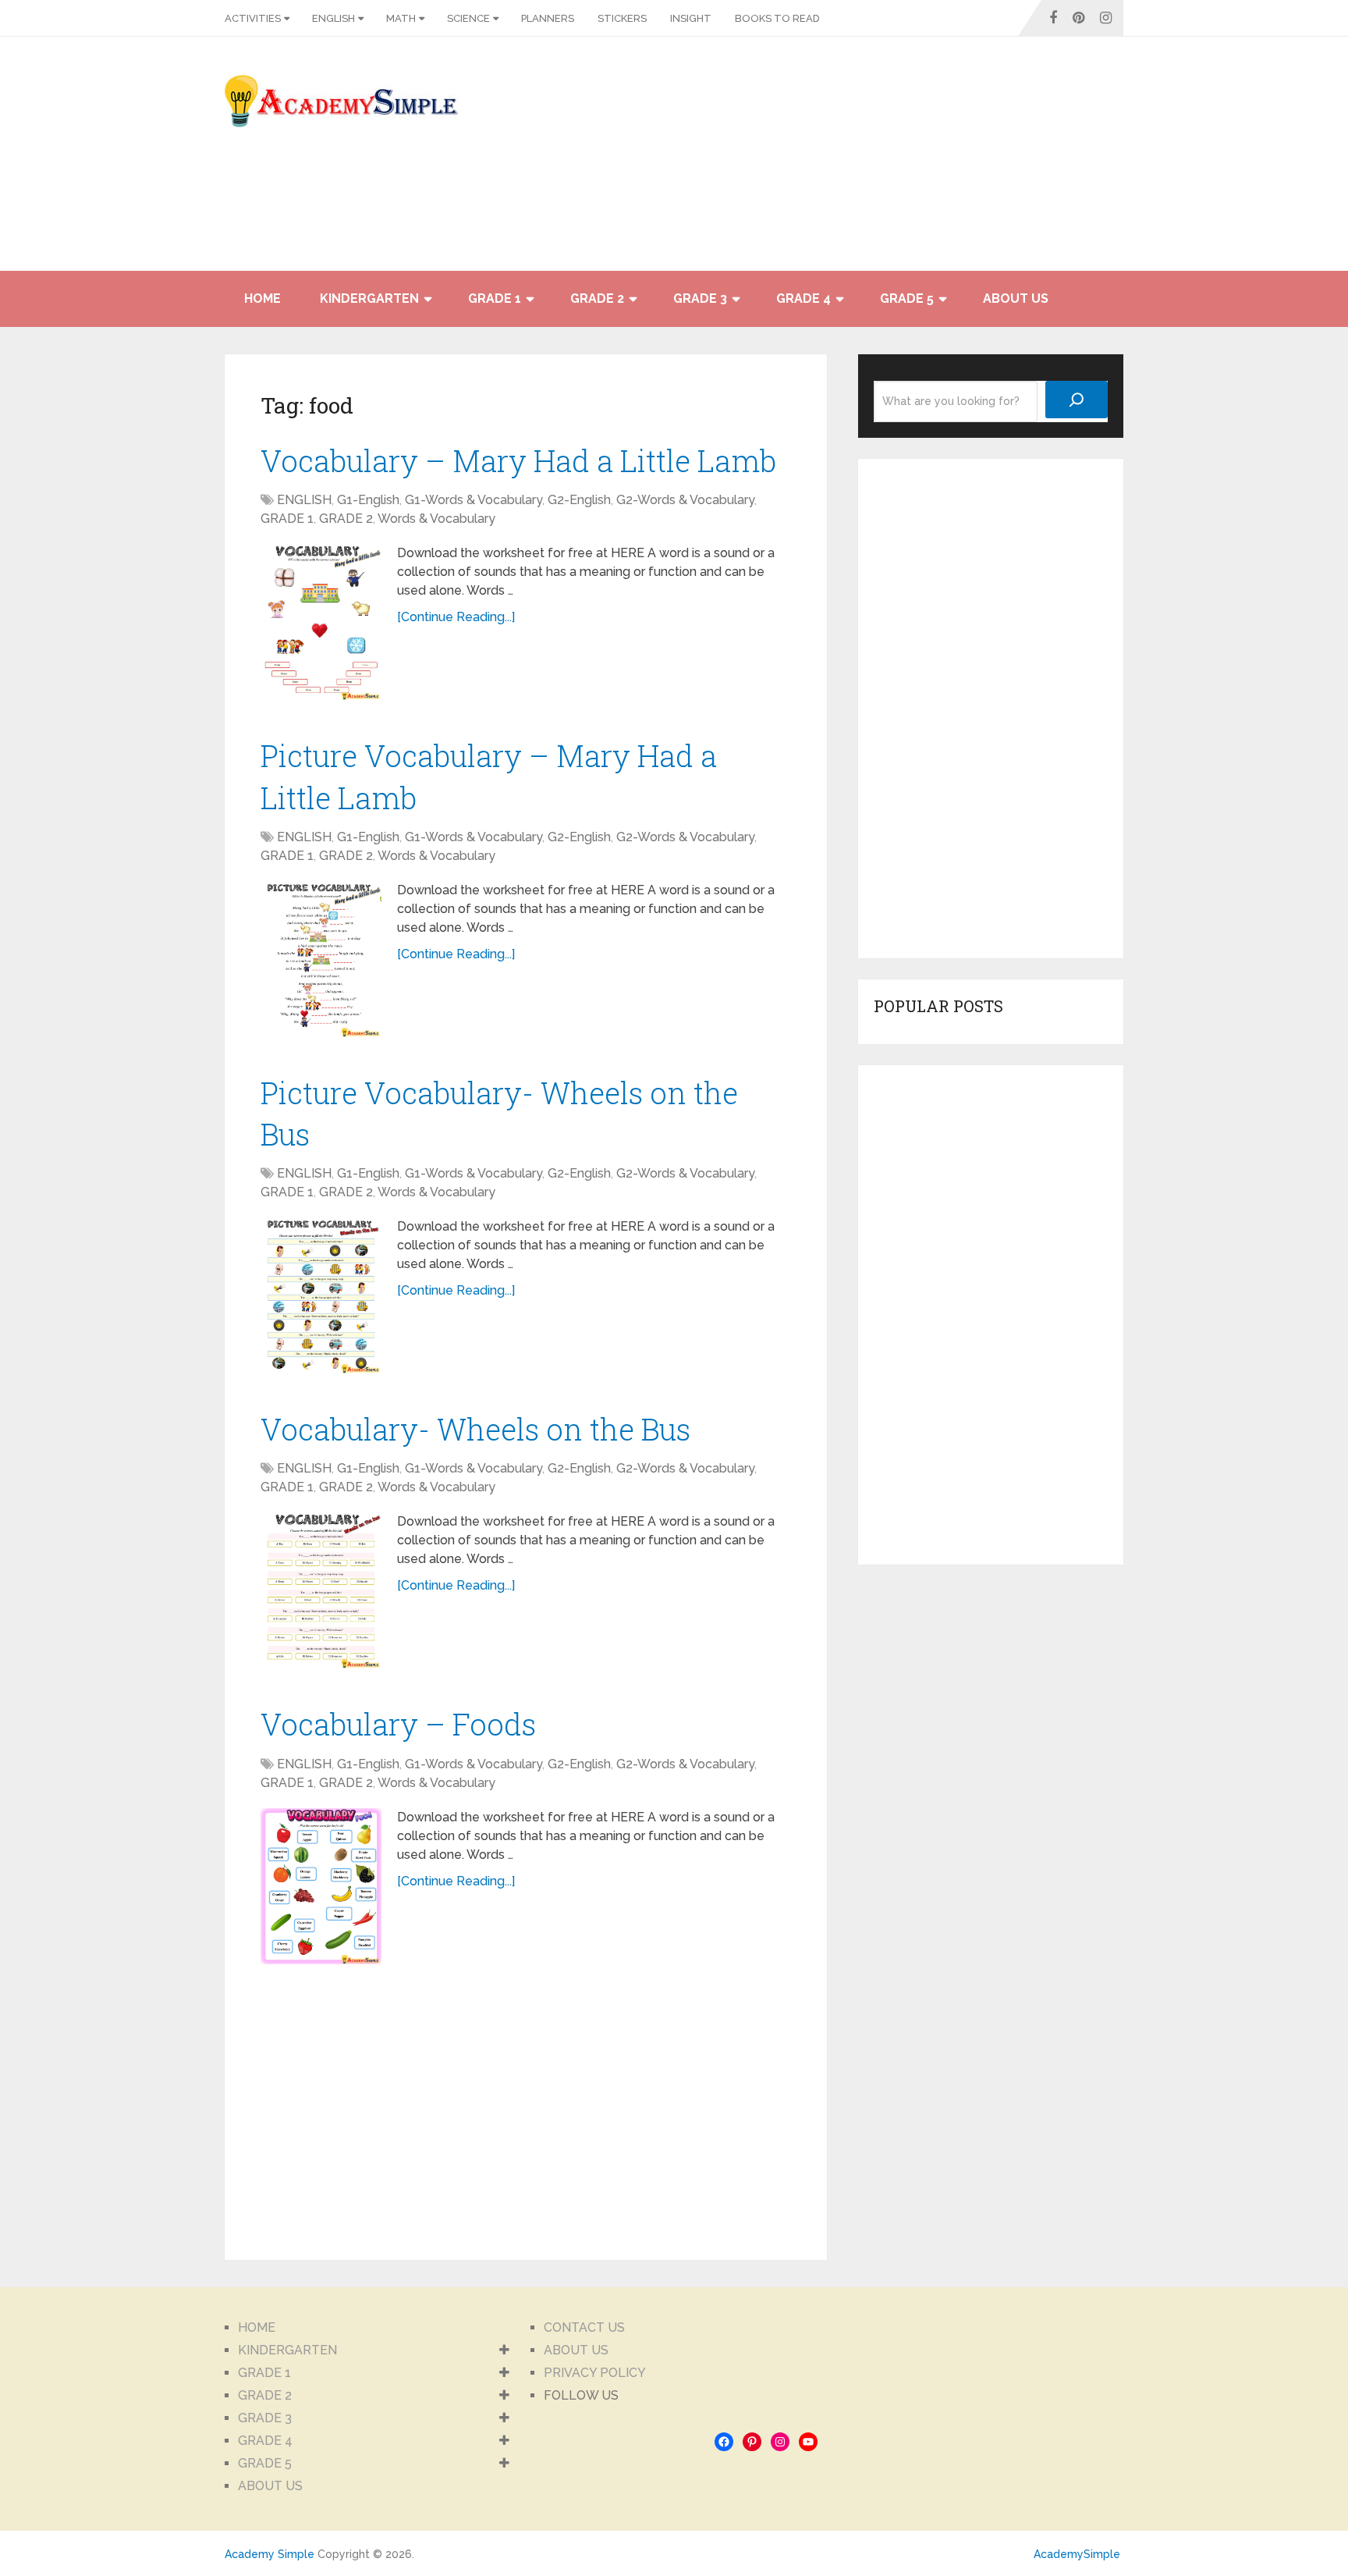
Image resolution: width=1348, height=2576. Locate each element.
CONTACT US (584, 2327)
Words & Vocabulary (436, 519)
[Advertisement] (983, 162)
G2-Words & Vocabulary (685, 500)
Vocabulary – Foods (398, 1724)
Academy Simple (270, 2554)
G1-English (368, 500)
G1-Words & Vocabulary (474, 500)
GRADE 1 (495, 298)
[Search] (1077, 400)
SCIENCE (468, 18)
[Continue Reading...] (456, 617)
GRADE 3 (700, 298)
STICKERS (622, 18)
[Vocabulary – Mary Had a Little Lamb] (321, 622)
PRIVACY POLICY (595, 2373)
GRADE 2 (597, 298)
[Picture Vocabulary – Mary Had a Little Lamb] (321, 959)
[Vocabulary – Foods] (321, 1886)
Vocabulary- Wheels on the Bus (475, 1429)
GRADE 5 (907, 298)
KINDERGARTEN (369, 298)
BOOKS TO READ (777, 18)
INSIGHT (691, 18)
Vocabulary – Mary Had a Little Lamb (518, 460)
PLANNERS (548, 18)
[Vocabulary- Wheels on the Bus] (321, 1590)
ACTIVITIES (253, 18)
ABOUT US (1016, 298)
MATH (401, 18)
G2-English (579, 500)
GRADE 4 (803, 298)
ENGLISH (333, 18)
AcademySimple (1077, 2554)
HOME (263, 298)
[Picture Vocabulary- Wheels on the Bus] (321, 1295)
